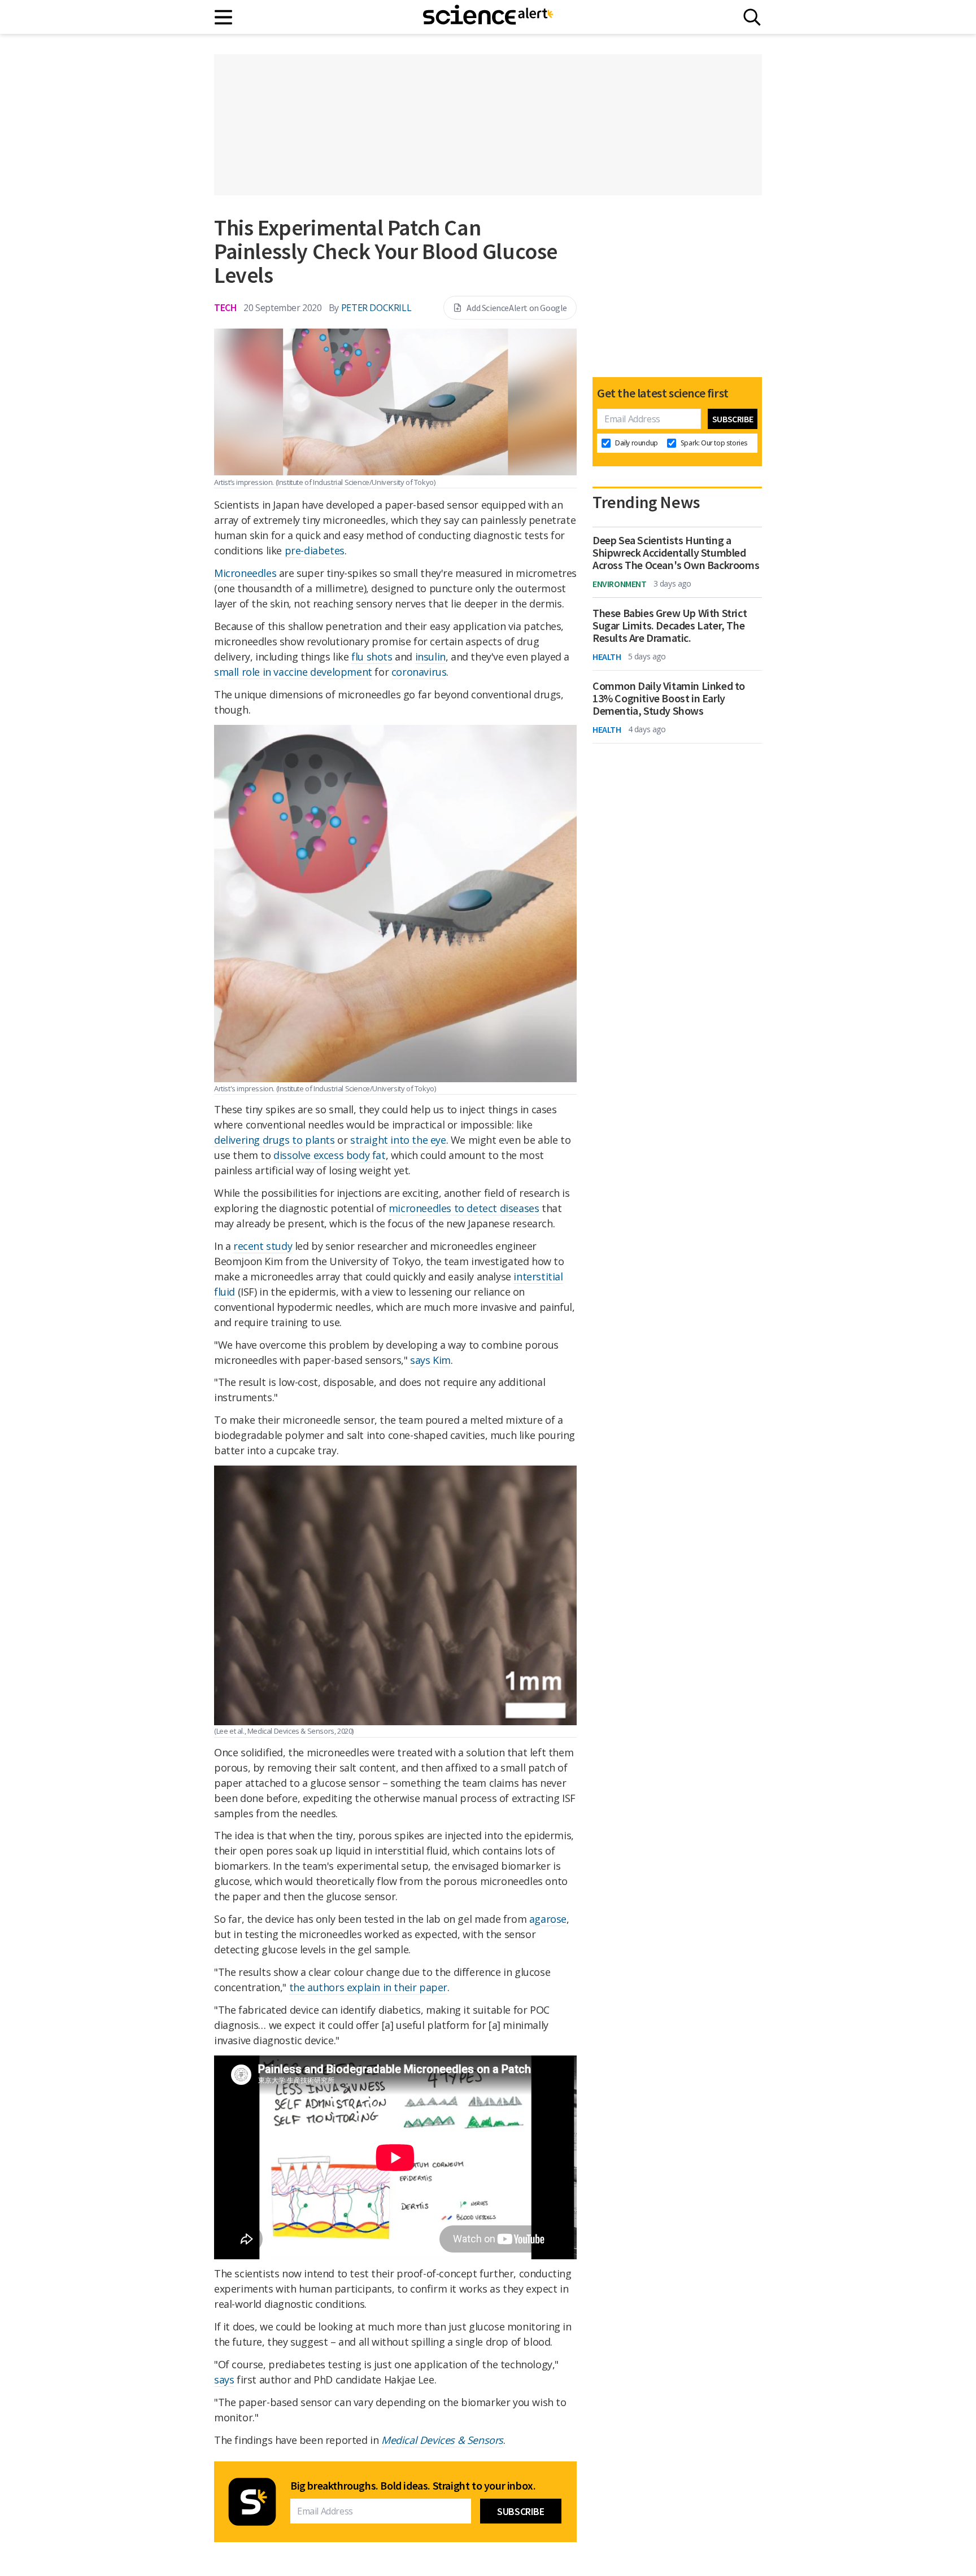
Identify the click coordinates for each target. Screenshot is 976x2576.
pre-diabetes (315, 550)
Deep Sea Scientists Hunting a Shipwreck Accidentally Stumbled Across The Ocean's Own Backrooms (676, 553)
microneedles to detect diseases (464, 1208)
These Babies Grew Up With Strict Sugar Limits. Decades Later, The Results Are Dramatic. (670, 626)
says (224, 2380)
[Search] (752, 17)
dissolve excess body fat (329, 1155)
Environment (620, 584)
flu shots (372, 657)
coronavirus (419, 672)
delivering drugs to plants (274, 1140)
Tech (225, 307)
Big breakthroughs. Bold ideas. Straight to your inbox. (413, 2486)
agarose (548, 1919)
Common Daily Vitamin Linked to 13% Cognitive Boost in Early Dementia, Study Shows (669, 698)
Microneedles (245, 573)
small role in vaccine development (293, 672)
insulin (430, 657)
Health (607, 657)
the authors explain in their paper (368, 1987)
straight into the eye (398, 1140)
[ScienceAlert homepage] (488, 17)
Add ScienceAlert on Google (517, 308)
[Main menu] (224, 17)
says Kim (430, 1360)
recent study (263, 1246)
